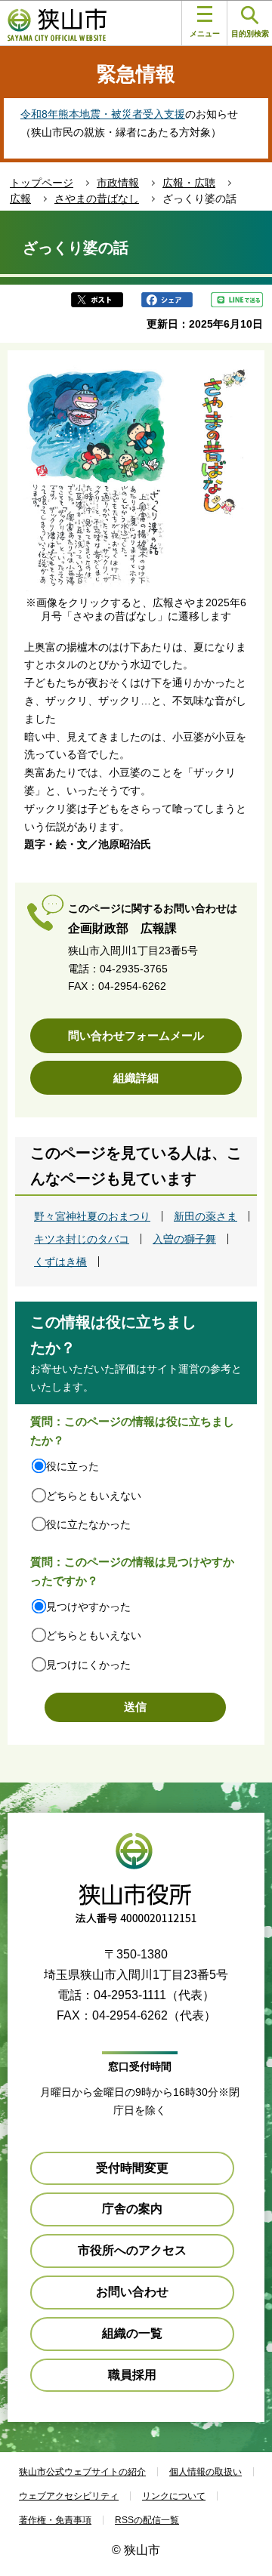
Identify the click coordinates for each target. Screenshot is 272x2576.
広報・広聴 (189, 183)
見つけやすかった (88, 1607)
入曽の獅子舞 (184, 1239)
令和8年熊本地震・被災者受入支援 (103, 114)
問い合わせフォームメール (136, 1035)
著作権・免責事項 (55, 2520)
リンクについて (174, 2496)
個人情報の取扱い (206, 2472)
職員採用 (132, 2375)
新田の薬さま (206, 1216)
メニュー (205, 34)
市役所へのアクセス (132, 2250)
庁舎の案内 (132, 2209)
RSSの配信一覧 (147, 2520)
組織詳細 (136, 1078)
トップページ (42, 183)
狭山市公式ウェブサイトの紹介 (82, 2472)
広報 (20, 199)
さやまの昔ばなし (97, 199)
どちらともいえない (94, 1496)
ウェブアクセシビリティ (69, 2496)
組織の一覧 (132, 2333)
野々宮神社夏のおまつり (92, 1216)
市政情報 (118, 183)
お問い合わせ (132, 2292)
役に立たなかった (88, 1524)
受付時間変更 (132, 2168)
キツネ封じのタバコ (82, 1239)
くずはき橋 (60, 1262)
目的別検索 (250, 34)
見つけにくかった (88, 1665)
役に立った (73, 1466)
